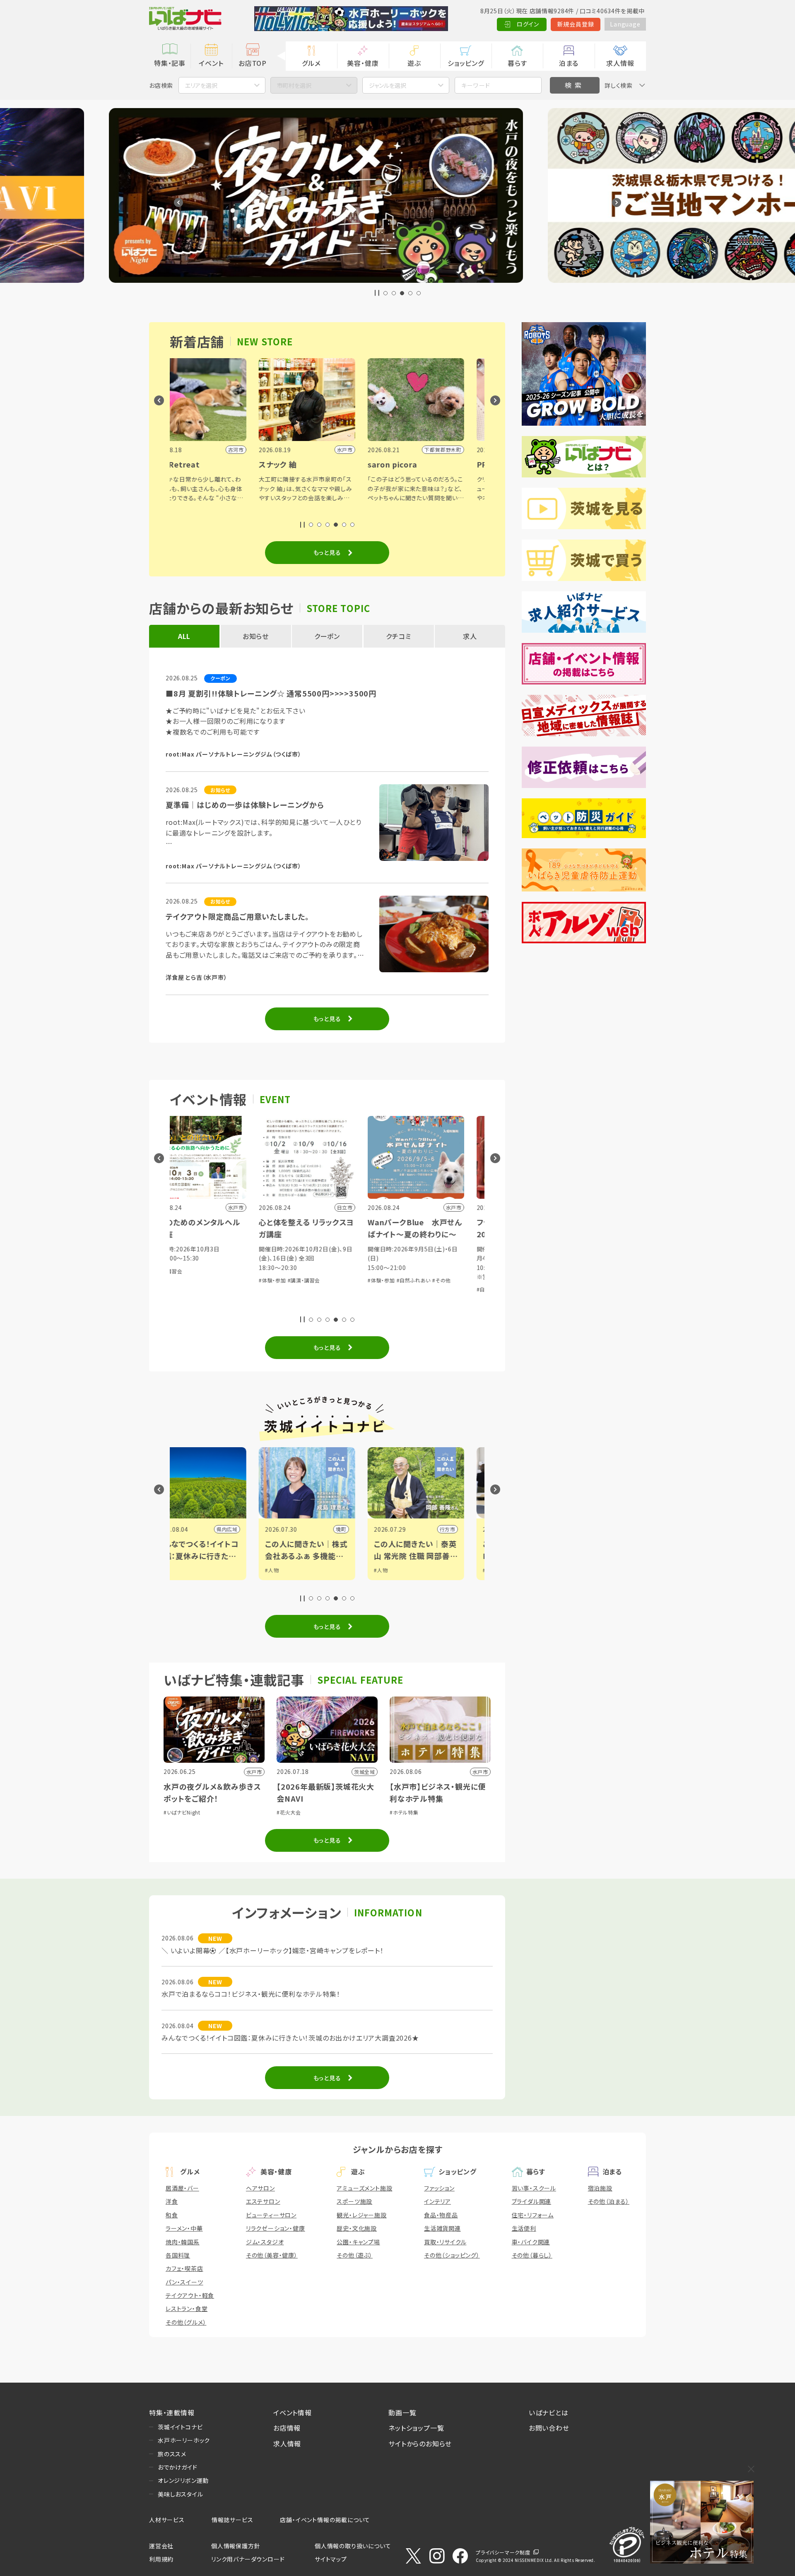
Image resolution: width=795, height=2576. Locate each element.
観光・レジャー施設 (361, 2215)
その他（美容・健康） (272, 2255)
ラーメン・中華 (184, 2228)
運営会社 (161, 2546)
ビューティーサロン (271, 2215)
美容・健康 (363, 63)
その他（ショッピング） (452, 2255)
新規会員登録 (576, 24)
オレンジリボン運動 (183, 2480)
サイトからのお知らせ (420, 2443)
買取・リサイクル (445, 2242)
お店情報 (287, 2428)
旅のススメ (172, 2454)
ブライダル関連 (532, 2201)
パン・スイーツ (184, 2282)
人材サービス (167, 2520)
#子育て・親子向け (343, 1289)
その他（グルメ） (186, 2322)
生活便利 (524, 2228)
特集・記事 (170, 63)
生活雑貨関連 (442, 2228)
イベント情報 (293, 2412)
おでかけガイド (178, 2467)
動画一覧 (402, 2412)
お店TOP (253, 63)
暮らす (517, 63)
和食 (172, 2215)
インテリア (437, 2201)
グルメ (311, 63)
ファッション (439, 2188)
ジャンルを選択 (388, 85)
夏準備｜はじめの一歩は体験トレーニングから (245, 805)
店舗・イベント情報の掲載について (325, 2520)
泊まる (569, 63)
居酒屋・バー (182, 2188)
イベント (211, 63)
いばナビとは (549, 2412)
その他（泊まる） (609, 2201)
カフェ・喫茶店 (184, 2268)
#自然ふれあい (223, 1280)
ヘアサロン (260, 2188)
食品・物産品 (441, 2215)
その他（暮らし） (532, 2255)
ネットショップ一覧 (416, 2428)
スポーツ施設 (354, 2201)
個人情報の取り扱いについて (353, 2546)
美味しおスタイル (180, 2494)
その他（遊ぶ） (355, 2255)
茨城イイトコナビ (180, 2427)
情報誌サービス (232, 2520)
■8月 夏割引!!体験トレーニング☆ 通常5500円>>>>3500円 (271, 693)
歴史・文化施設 (357, 2228)
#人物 (190, 1570)
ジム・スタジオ (265, 2242)
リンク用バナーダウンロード (248, 2559)
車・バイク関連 (531, 2242)
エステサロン (263, 2201)
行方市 (257, 1529)
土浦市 (475, 1529)
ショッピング (466, 63)
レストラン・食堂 (187, 2309)
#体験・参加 (191, 1280)
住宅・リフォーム (533, 2215)
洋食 (172, 2201)
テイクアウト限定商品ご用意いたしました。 (237, 916)
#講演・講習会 (411, 1305)
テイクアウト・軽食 (190, 2295)
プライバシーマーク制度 (503, 2552)
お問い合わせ (549, 2428)
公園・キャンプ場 (358, 2242)
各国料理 (178, 2255)
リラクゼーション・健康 (276, 2228)
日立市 (366, 1529)
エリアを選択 (201, 85)
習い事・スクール (534, 2188)
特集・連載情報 (172, 2412)
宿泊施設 (600, 2188)
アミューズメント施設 (364, 2188)
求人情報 (620, 63)
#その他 (251, 1280)
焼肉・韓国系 (183, 2242)
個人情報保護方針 (236, 2546)
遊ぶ (414, 63)
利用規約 (161, 2559)
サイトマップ (331, 2559)
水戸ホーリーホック (184, 2440)
